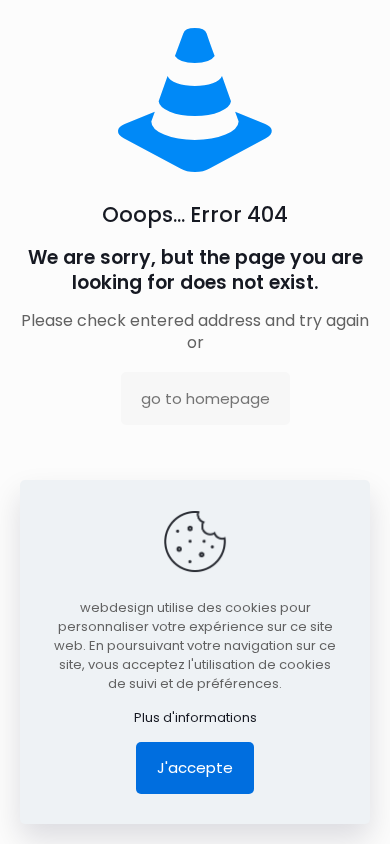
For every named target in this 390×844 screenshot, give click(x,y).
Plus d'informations (195, 717)
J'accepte (195, 767)
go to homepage (205, 398)
